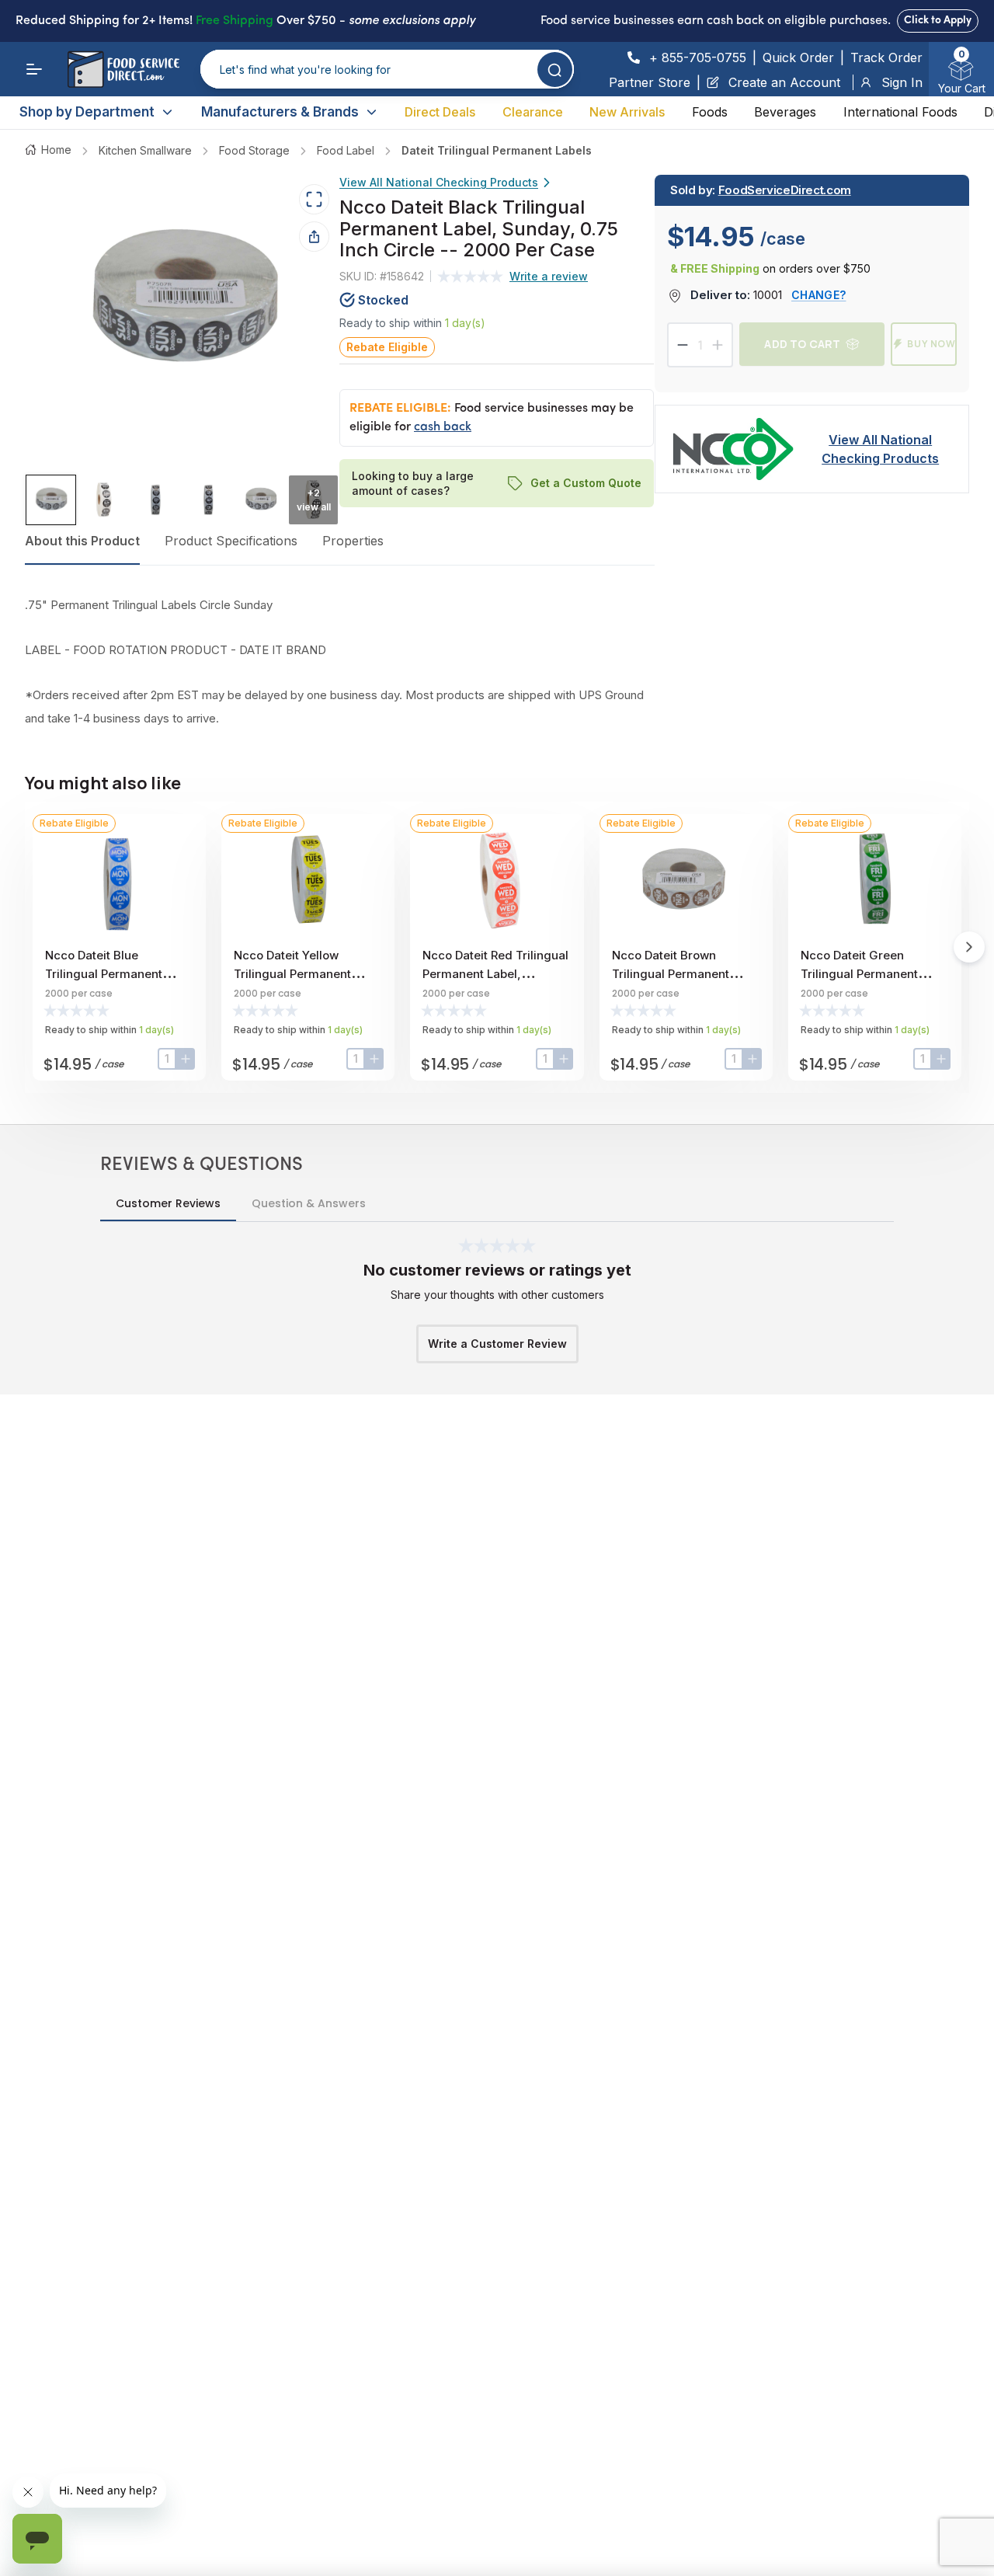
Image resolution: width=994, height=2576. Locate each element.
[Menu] (34, 69)
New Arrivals (627, 112)
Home (56, 150)
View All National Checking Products (439, 182)
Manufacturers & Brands (280, 112)
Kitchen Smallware (145, 150)
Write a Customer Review (497, 1344)
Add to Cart (802, 344)
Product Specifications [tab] (231, 541)
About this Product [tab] (82, 541)
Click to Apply (938, 21)
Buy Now (931, 344)
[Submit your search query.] (555, 70)
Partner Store (650, 82)
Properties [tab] (353, 541)
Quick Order (798, 57)
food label (346, 150)
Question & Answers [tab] (309, 1203)
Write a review (549, 276)
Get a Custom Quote (587, 483)
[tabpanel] (340, 662)
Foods (710, 112)
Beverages (785, 112)
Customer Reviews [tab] (168, 1203)
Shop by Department (87, 112)
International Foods (900, 112)
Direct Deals (440, 112)
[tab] (51, 500)
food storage (254, 150)
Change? (818, 295)
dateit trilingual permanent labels (497, 150)
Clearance (533, 112)
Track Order (886, 57)
